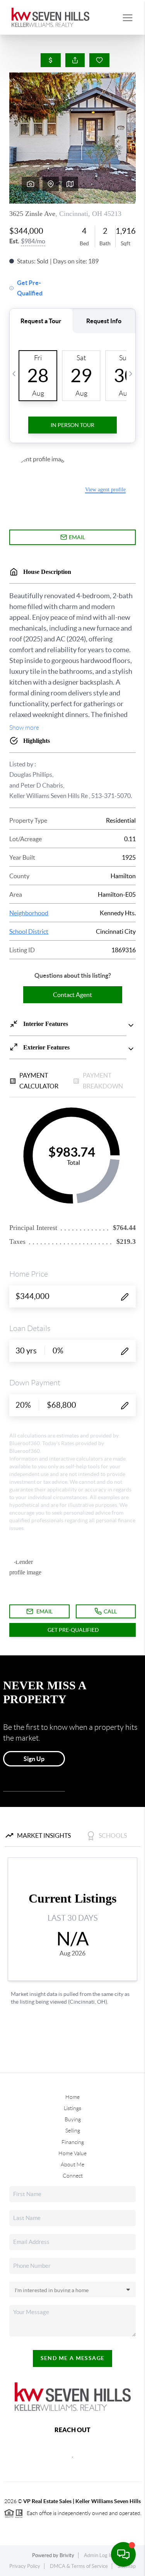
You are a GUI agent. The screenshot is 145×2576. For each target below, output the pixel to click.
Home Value (72, 2153)
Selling (73, 2131)
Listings (72, 2108)
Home (72, 2097)
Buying (73, 2119)
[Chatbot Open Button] (123, 2554)
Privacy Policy (25, 2566)
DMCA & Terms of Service (79, 2566)
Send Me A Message (73, 2358)
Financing (73, 2142)
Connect (73, 2176)
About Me (72, 2164)
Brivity (67, 2555)
